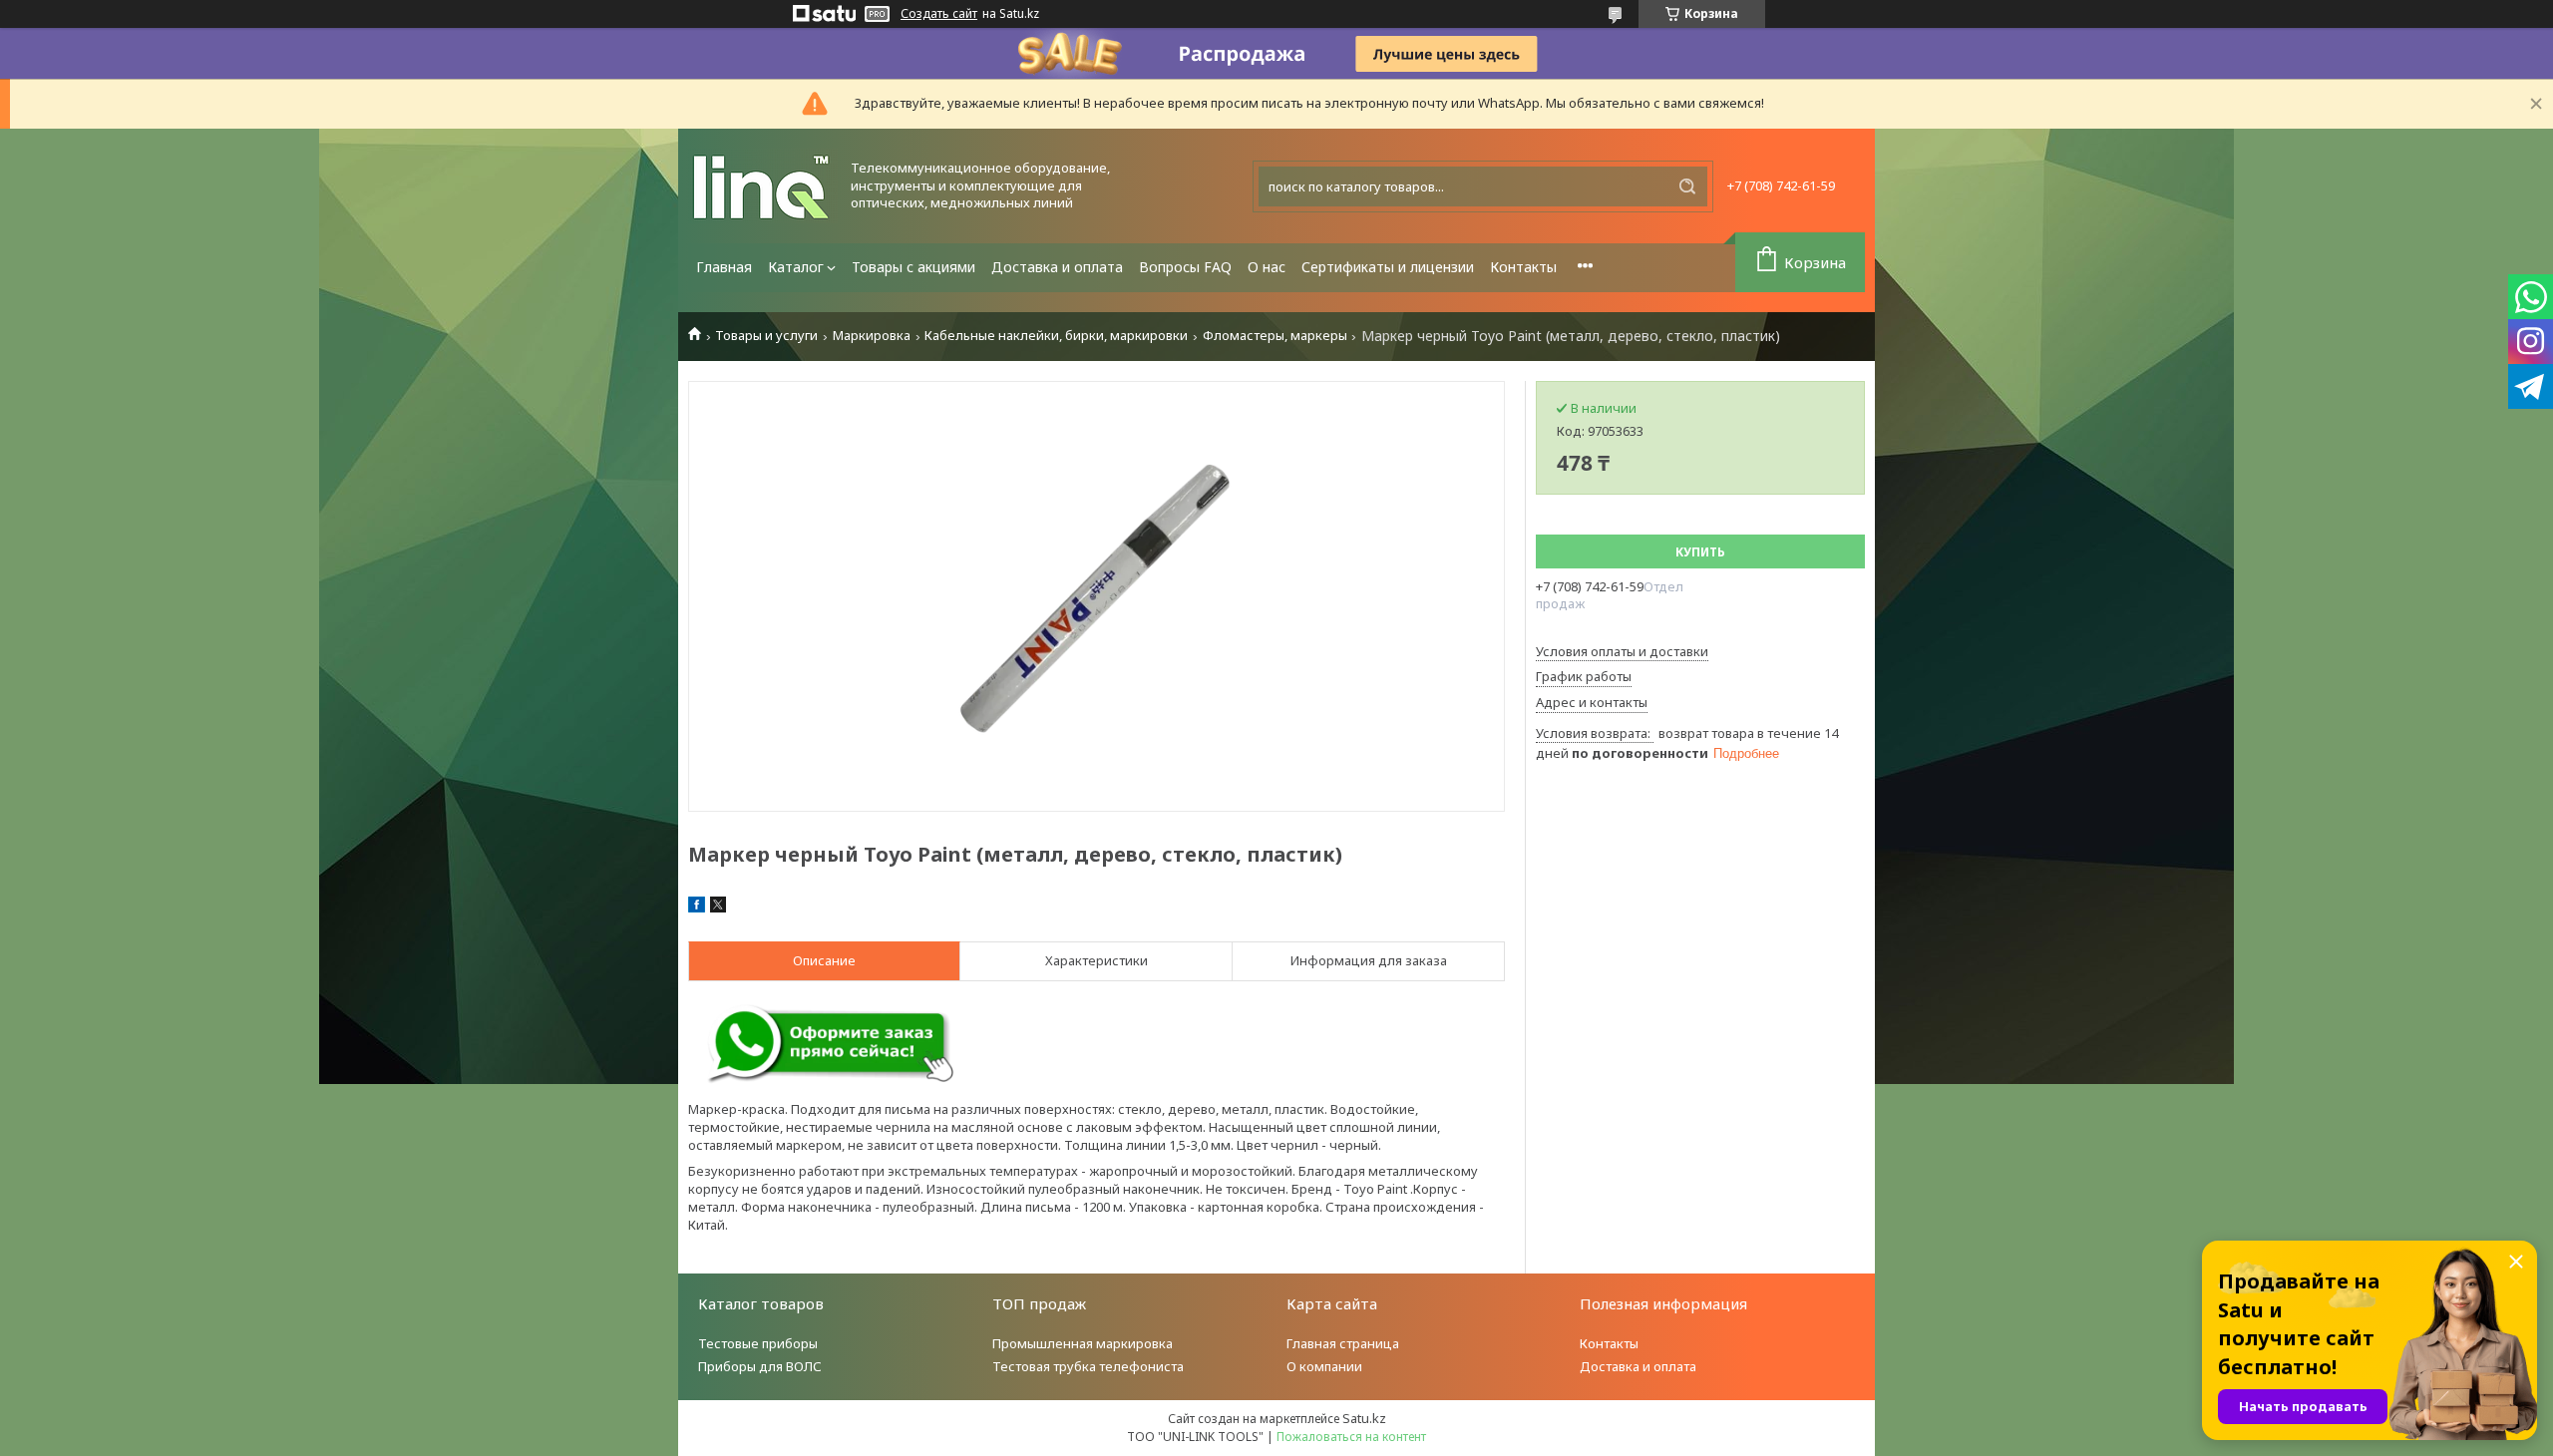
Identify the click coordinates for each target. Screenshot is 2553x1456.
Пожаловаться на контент (1351, 1437)
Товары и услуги (766, 336)
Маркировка (872, 336)
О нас (1267, 267)
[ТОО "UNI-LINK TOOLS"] (763, 186)
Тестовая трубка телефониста (1088, 1366)
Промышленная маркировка (1083, 1343)
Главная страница (1343, 1343)
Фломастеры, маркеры (1275, 336)
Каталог (796, 267)
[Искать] (1687, 186)
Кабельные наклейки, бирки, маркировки (1056, 336)
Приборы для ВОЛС (760, 1366)
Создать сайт (939, 14)
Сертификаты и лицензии (1388, 267)
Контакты (1523, 267)
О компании (1324, 1366)
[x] (718, 908)
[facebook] (697, 908)
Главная (724, 267)
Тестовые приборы (758, 1343)
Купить (1700, 552)
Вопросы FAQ (1185, 267)
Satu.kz (1364, 1418)
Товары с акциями (913, 267)
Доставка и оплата (1057, 267)
